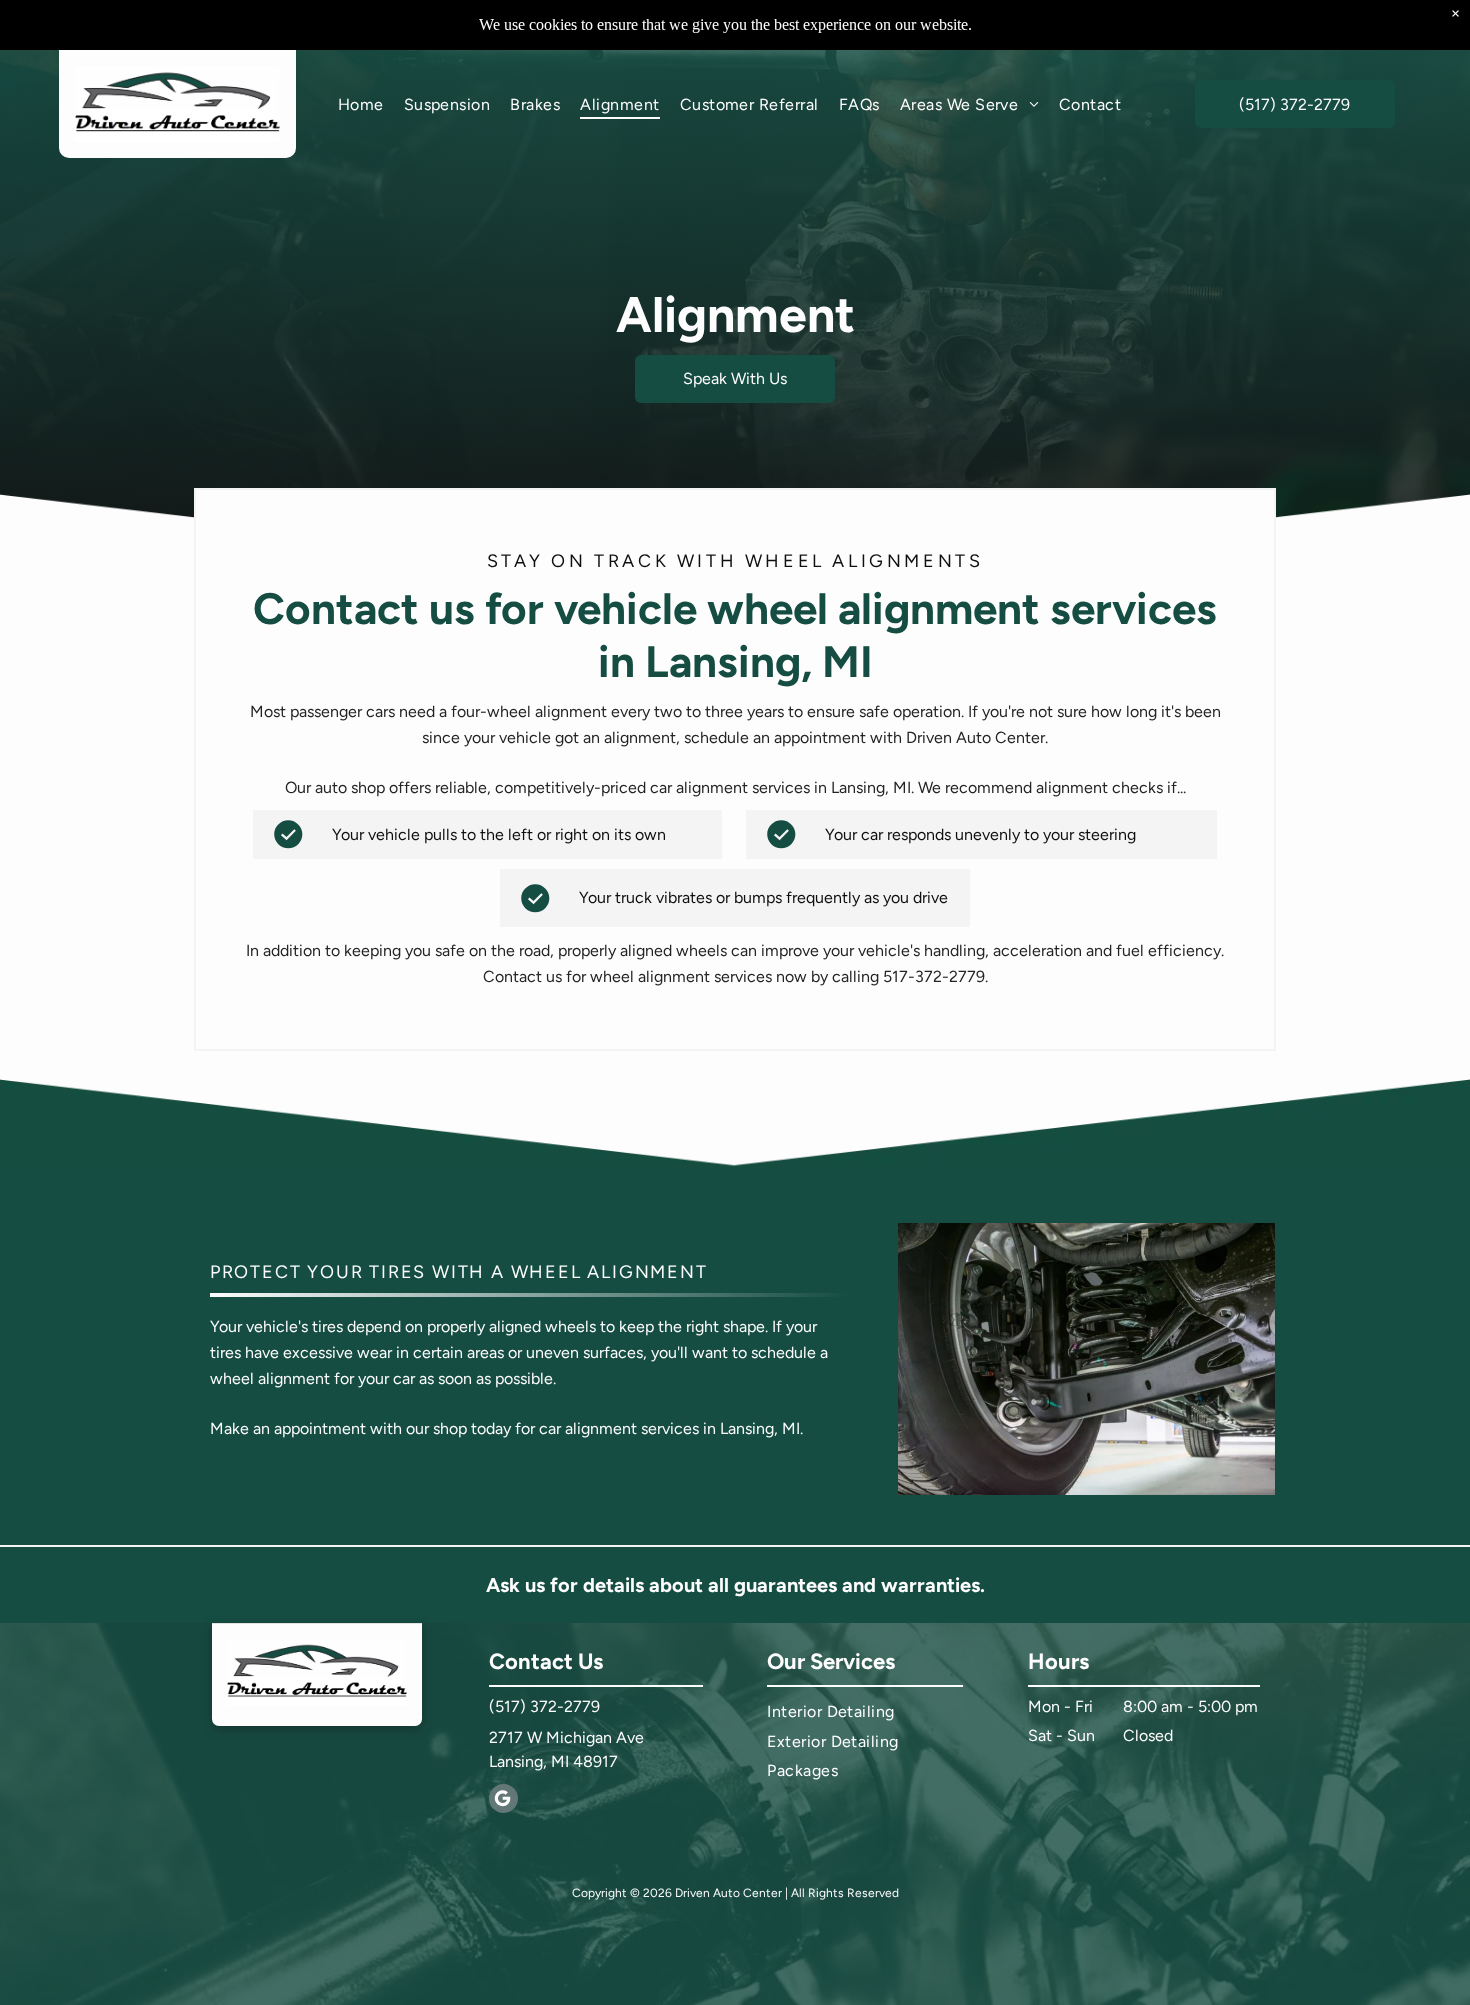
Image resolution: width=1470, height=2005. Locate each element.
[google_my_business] (503, 1801)
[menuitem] (361, 103)
